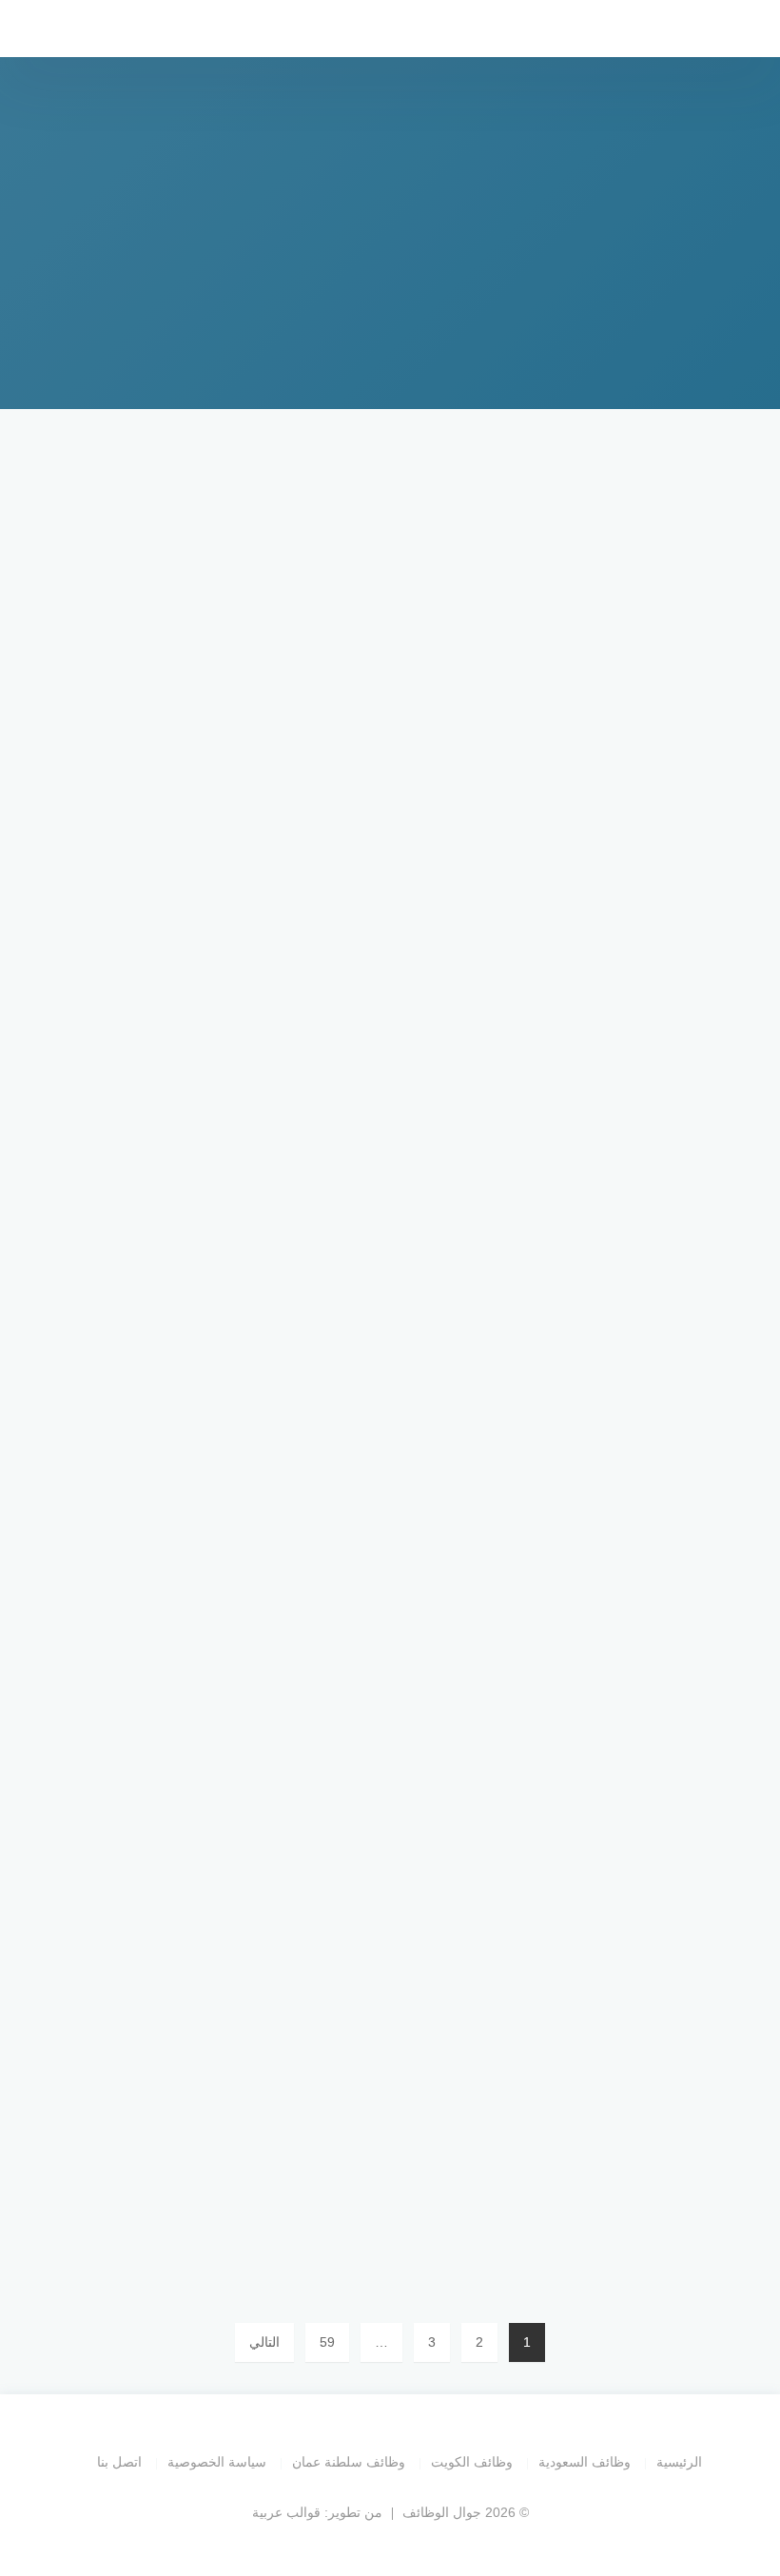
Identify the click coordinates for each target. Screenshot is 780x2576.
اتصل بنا (119, 2462)
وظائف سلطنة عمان (349, 2462)
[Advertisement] (390, 571)
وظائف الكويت (472, 2462)
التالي (264, 2342)
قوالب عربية (286, 2512)
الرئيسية (679, 2462)
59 (327, 2342)
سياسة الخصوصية (217, 2462)
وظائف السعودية (585, 2462)
